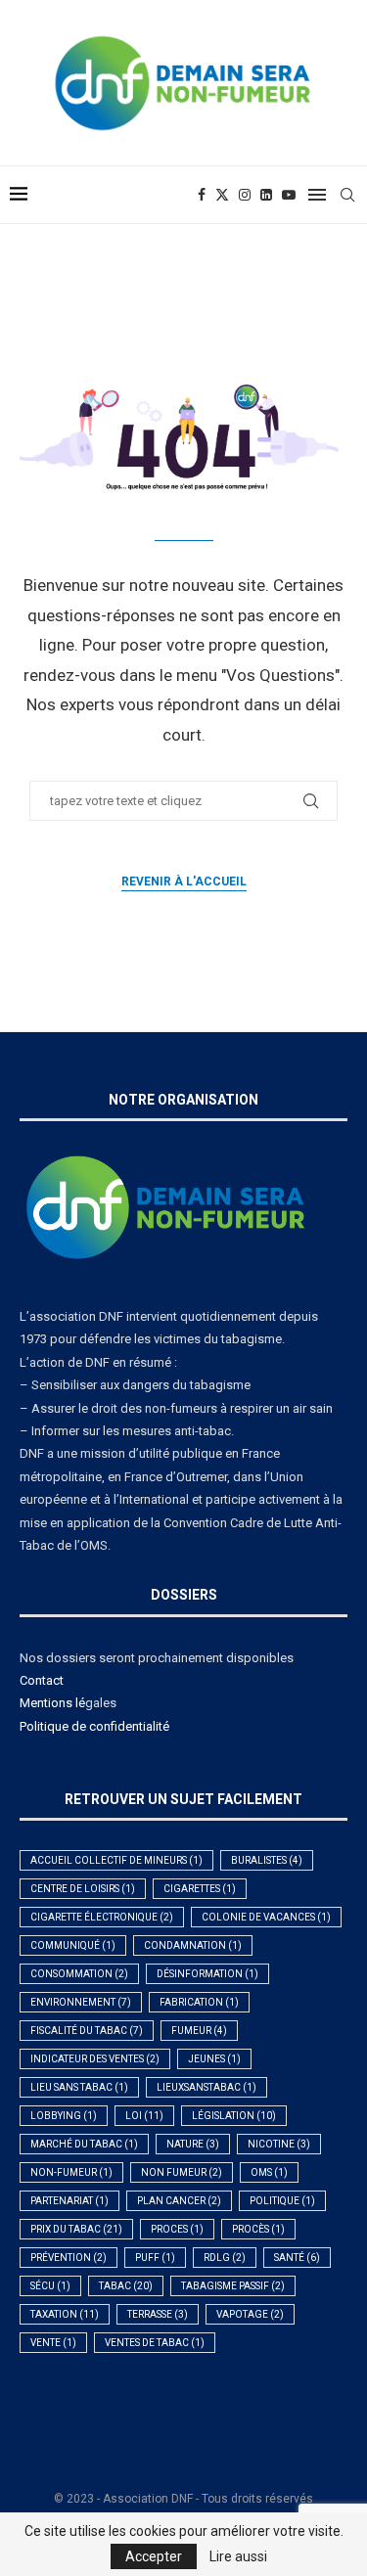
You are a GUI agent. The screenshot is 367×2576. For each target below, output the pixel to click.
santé (297, 2258)
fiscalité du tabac (87, 2031)
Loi (144, 2116)
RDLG (225, 2258)
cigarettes (200, 1889)
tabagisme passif (233, 2286)
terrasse (158, 2314)
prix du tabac (76, 2229)
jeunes (214, 2059)
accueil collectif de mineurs (116, 1860)
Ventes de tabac (155, 2343)
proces (177, 2229)
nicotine (279, 2144)
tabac (126, 2286)
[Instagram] (245, 195)
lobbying (64, 2116)
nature (193, 2144)
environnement (81, 2002)
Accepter (154, 2556)
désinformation (207, 1974)
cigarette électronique (102, 1917)
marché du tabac (84, 2144)
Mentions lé (52, 1703)
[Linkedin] (266, 195)
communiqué (73, 1945)
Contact (42, 1680)
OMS (269, 2172)
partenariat (69, 2201)
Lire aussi (238, 2556)
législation (234, 2116)
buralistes (267, 1860)
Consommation (79, 1974)
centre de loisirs (83, 1889)
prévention (69, 2258)
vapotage (250, 2314)
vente (53, 2343)
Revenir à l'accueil (184, 881)
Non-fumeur (71, 2172)
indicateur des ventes (95, 2059)
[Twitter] (222, 195)
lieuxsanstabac (206, 2087)
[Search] (347, 195)
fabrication (199, 2002)
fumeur (199, 2031)
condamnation (193, 1945)
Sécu (50, 2286)
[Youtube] (289, 195)
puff (155, 2258)
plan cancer (179, 2201)
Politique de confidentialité (94, 1726)
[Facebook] (202, 195)
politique (282, 2201)
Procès (258, 2229)
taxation (65, 2314)
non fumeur (182, 2172)
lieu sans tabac (79, 2087)
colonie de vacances (266, 1917)
